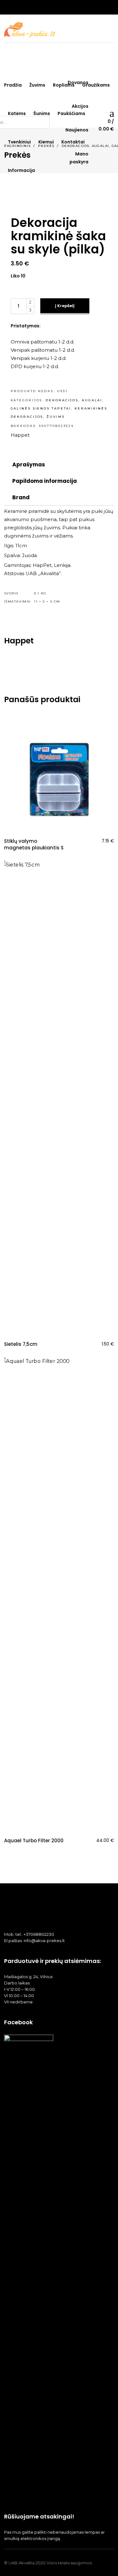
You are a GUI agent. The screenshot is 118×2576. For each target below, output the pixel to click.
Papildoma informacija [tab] (45, 481)
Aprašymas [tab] (29, 465)
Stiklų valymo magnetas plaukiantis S (34, 844)
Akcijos (80, 106)
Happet (20, 435)
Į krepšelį (65, 306)
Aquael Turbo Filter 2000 (34, 1841)
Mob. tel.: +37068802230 (29, 1934)
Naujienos (77, 130)
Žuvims (56, 417)
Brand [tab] (21, 497)
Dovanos (78, 82)
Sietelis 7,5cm (21, 1344)
